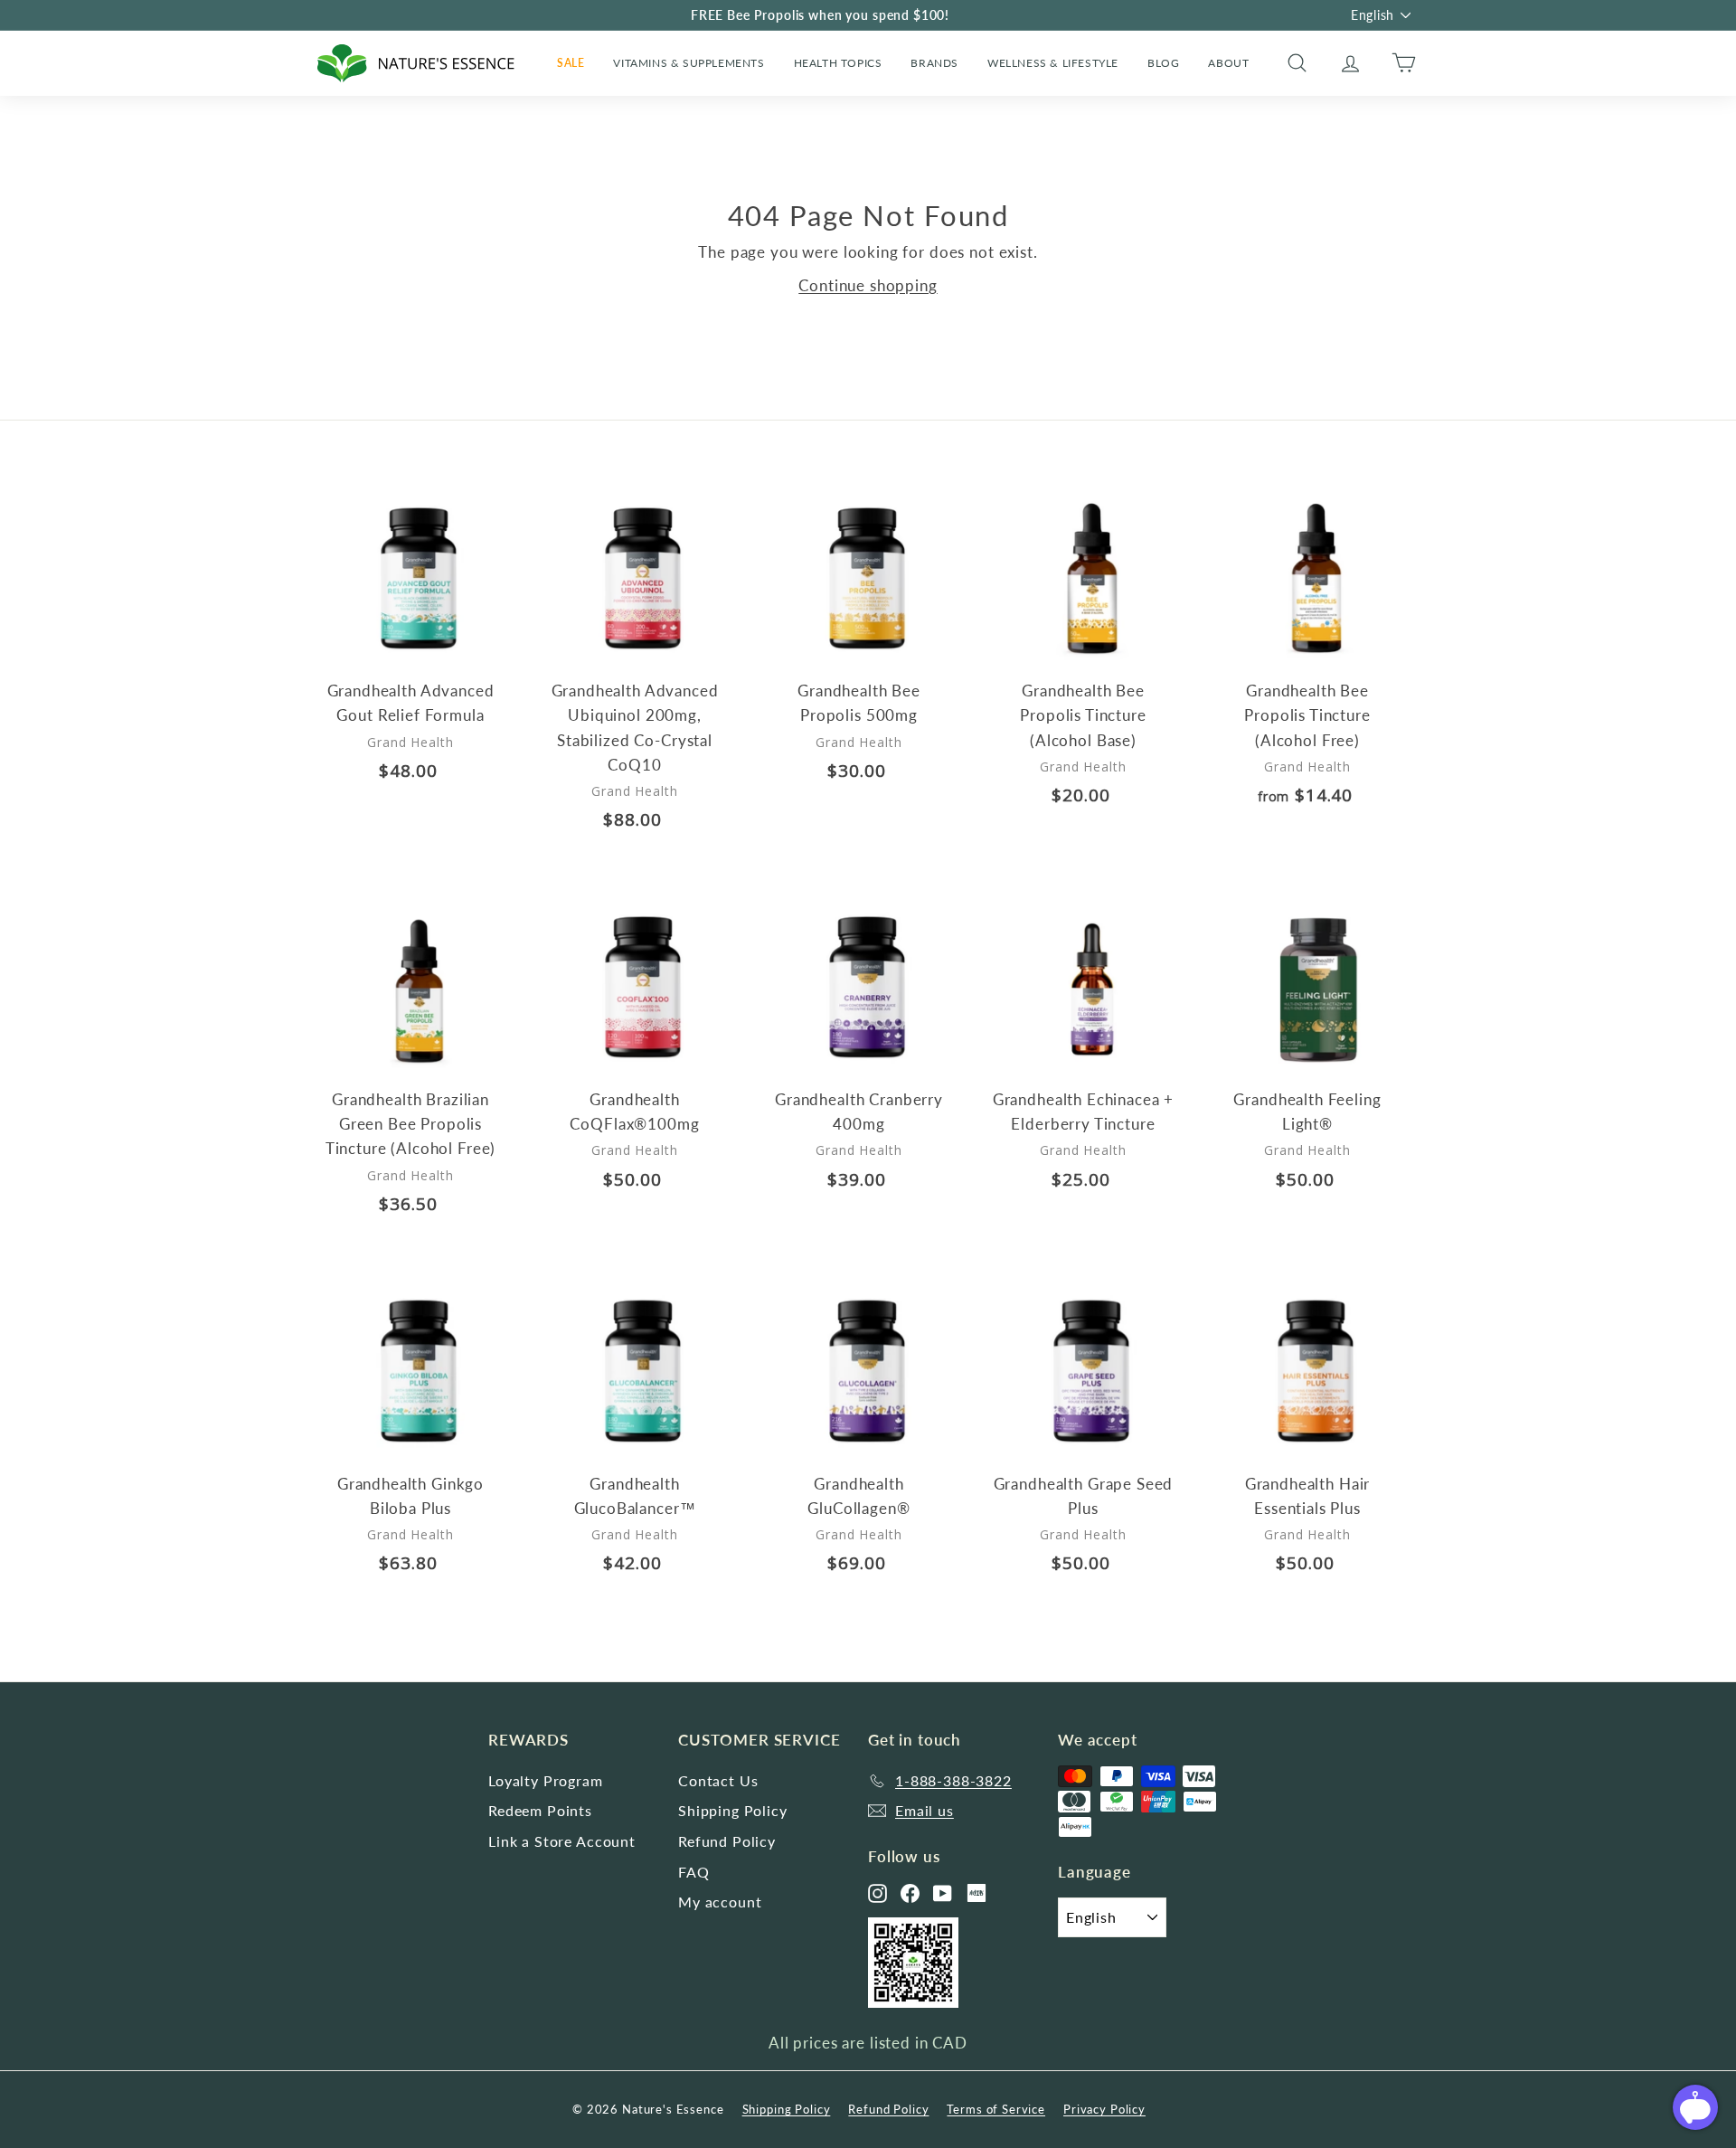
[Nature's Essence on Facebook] (910, 1893)
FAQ (694, 1872)
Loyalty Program (546, 1780)
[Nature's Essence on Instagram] (877, 1893)
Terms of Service (996, 2109)
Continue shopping (868, 285)
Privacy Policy (1104, 2109)
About (1228, 63)
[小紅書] (976, 1893)
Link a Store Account (562, 1841)
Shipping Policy (733, 1810)
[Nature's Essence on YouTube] (943, 1893)
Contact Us (718, 1780)
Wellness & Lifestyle (1053, 63)
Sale (571, 63)
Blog (1163, 63)
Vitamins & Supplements (689, 63)
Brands (934, 63)
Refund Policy (727, 1841)
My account (720, 1902)
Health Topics (838, 63)
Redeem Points (540, 1810)
